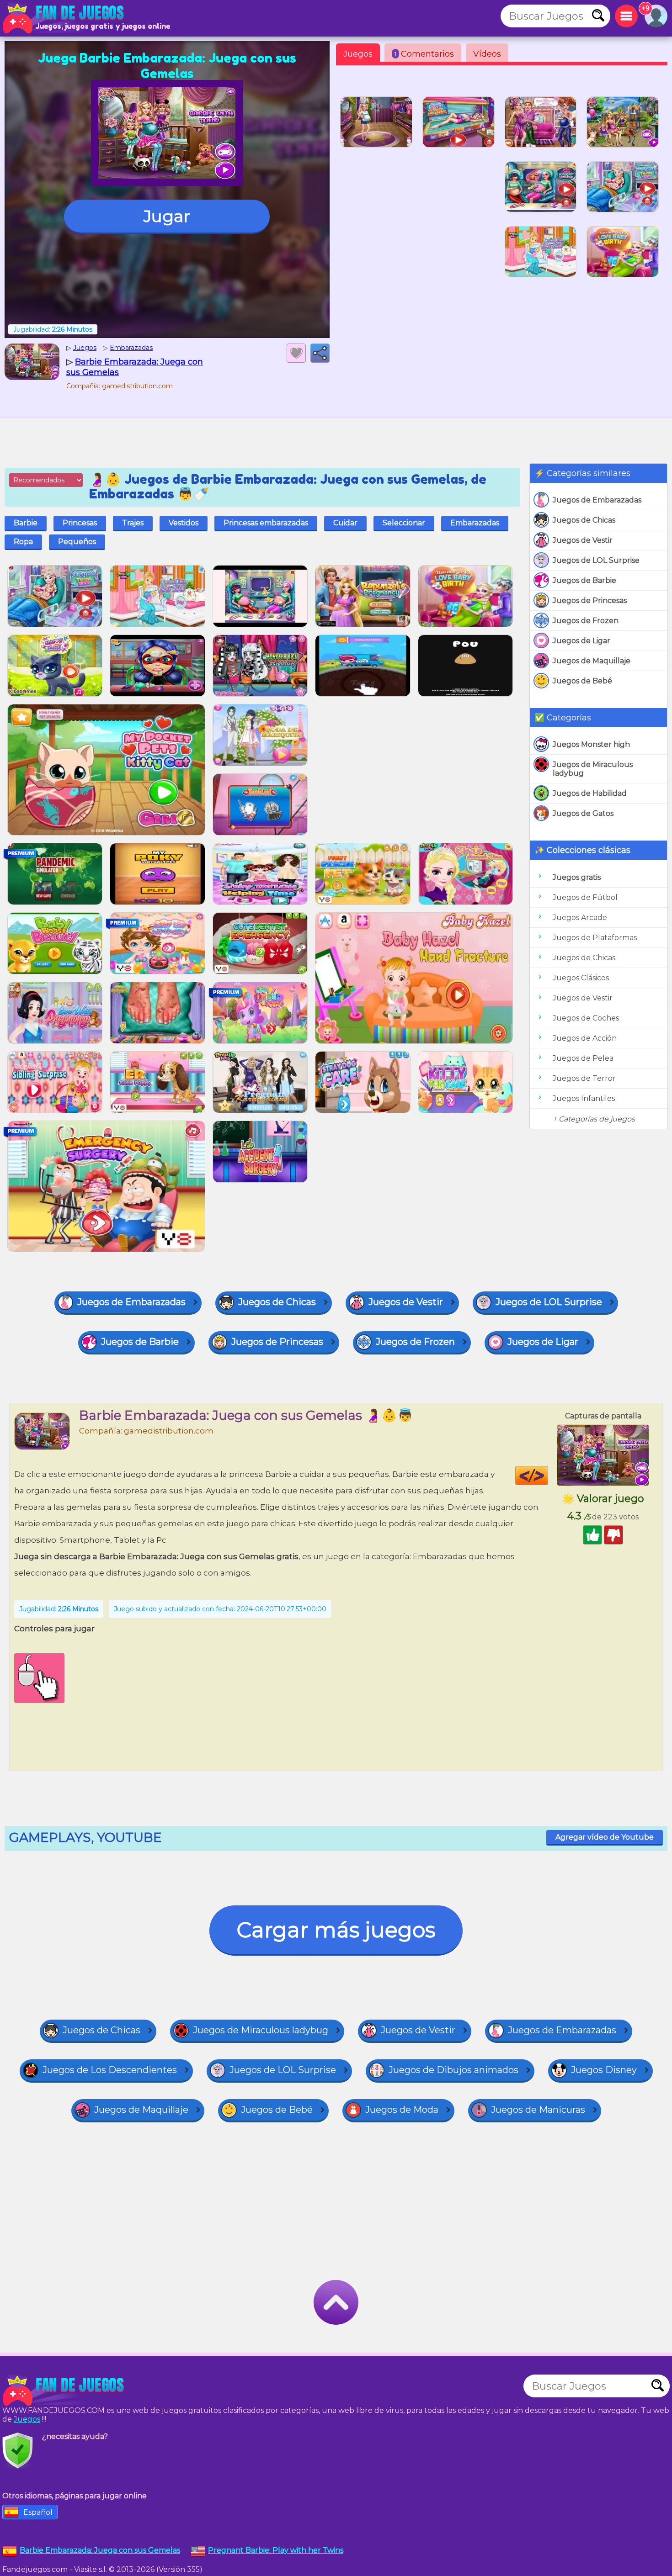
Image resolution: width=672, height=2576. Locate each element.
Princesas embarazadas (266, 523)
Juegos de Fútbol (585, 897)
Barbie (26, 523)
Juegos (358, 54)
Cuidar (345, 523)
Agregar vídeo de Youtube (605, 1837)
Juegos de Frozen (586, 621)
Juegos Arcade (580, 918)
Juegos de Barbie (584, 580)
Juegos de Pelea (583, 1058)
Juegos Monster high (591, 744)
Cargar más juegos (336, 1930)
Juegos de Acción (585, 1038)
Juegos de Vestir (583, 540)
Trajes (133, 523)
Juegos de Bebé (582, 681)
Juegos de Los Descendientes (110, 2070)
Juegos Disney (604, 2070)
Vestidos (184, 523)
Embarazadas (475, 523)
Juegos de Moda (402, 2110)
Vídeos (487, 54)
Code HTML (548, 1476)
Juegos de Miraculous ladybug (593, 769)
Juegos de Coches (586, 1018)
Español (38, 2512)
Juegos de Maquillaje (592, 661)
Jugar (167, 216)
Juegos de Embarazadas (597, 500)
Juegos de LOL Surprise (596, 560)
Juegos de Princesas (590, 600)
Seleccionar (404, 523)
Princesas (80, 523)
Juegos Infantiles (584, 1098)
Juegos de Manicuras (538, 2110)
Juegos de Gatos (583, 813)
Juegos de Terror (584, 1078)
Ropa (23, 542)
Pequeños (77, 542)
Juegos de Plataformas (595, 938)
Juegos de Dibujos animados (453, 2070)
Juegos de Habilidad (590, 793)
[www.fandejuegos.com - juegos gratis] (64, 2391)
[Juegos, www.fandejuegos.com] (64, 18)
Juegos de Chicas (584, 520)
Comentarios (424, 54)
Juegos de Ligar (581, 641)
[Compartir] (320, 353)
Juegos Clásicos (581, 978)
